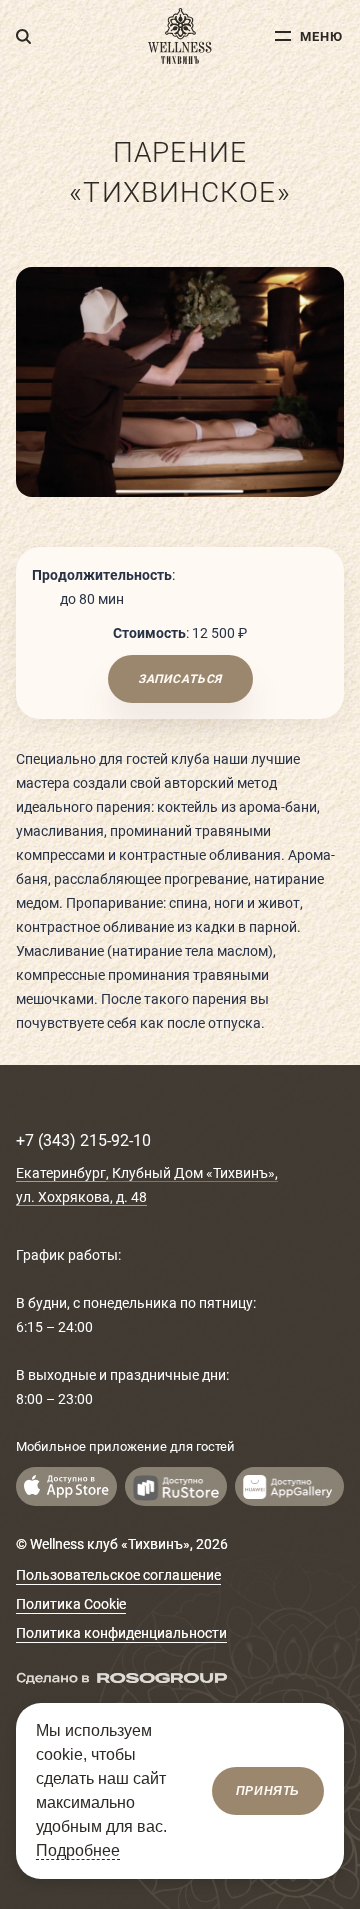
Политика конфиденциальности (121, 1633)
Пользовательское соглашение (118, 1575)
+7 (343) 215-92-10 (83, 1140)
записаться (180, 679)
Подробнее (78, 1850)
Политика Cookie (71, 1604)
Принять (268, 1791)
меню (321, 36)
